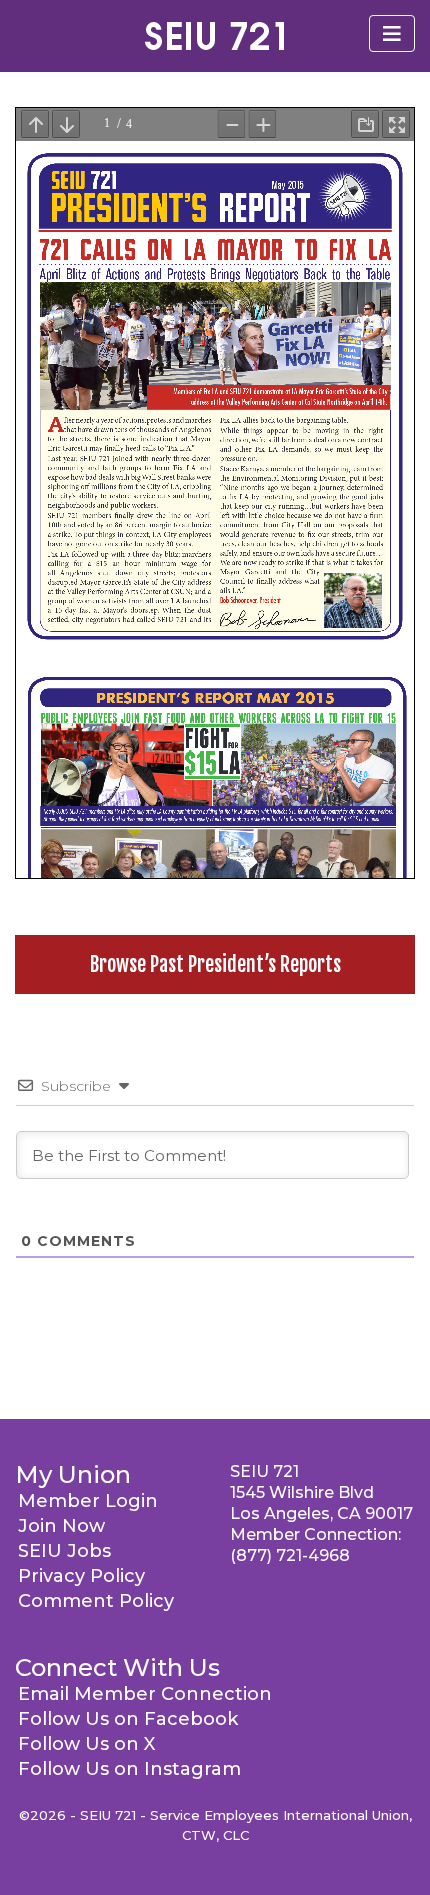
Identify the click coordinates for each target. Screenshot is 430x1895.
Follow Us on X (86, 1744)
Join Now (61, 1526)
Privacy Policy (81, 1576)
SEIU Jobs (64, 1551)
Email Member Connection (145, 1694)
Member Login (88, 1501)
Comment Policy (96, 1601)
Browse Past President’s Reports (215, 964)
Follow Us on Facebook (128, 1719)
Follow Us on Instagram (129, 1769)
